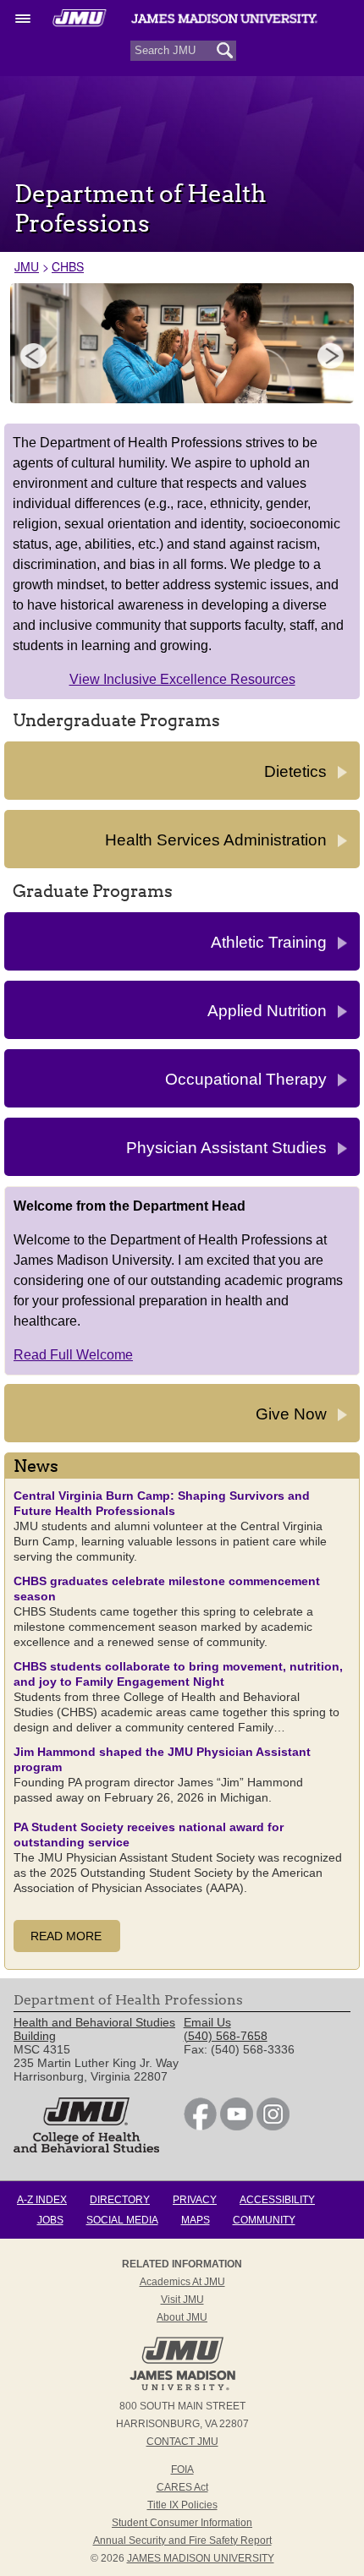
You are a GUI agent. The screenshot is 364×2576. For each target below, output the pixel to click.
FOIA (182, 2469)
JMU (27, 266)
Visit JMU (182, 2300)
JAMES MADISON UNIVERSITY (201, 2558)
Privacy (195, 2200)
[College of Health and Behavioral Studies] (86, 2148)
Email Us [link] (207, 2022)
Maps (196, 2220)
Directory (120, 2200)
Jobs (50, 2220)
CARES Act (182, 2487)
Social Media (122, 2220)
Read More (66, 1936)
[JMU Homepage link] (182, 2388)
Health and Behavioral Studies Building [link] (94, 2029)
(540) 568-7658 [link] (226, 2036)
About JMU (182, 2317)
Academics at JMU (182, 2282)
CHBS (68, 266)
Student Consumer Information (182, 2523)
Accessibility (277, 2200)
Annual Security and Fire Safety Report (182, 2540)
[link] (200, 2126)
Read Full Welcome (73, 1355)
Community (264, 2220)
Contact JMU (182, 2442)
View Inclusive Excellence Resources (182, 679)
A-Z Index (42, 2200)
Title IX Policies (182, 2505)
